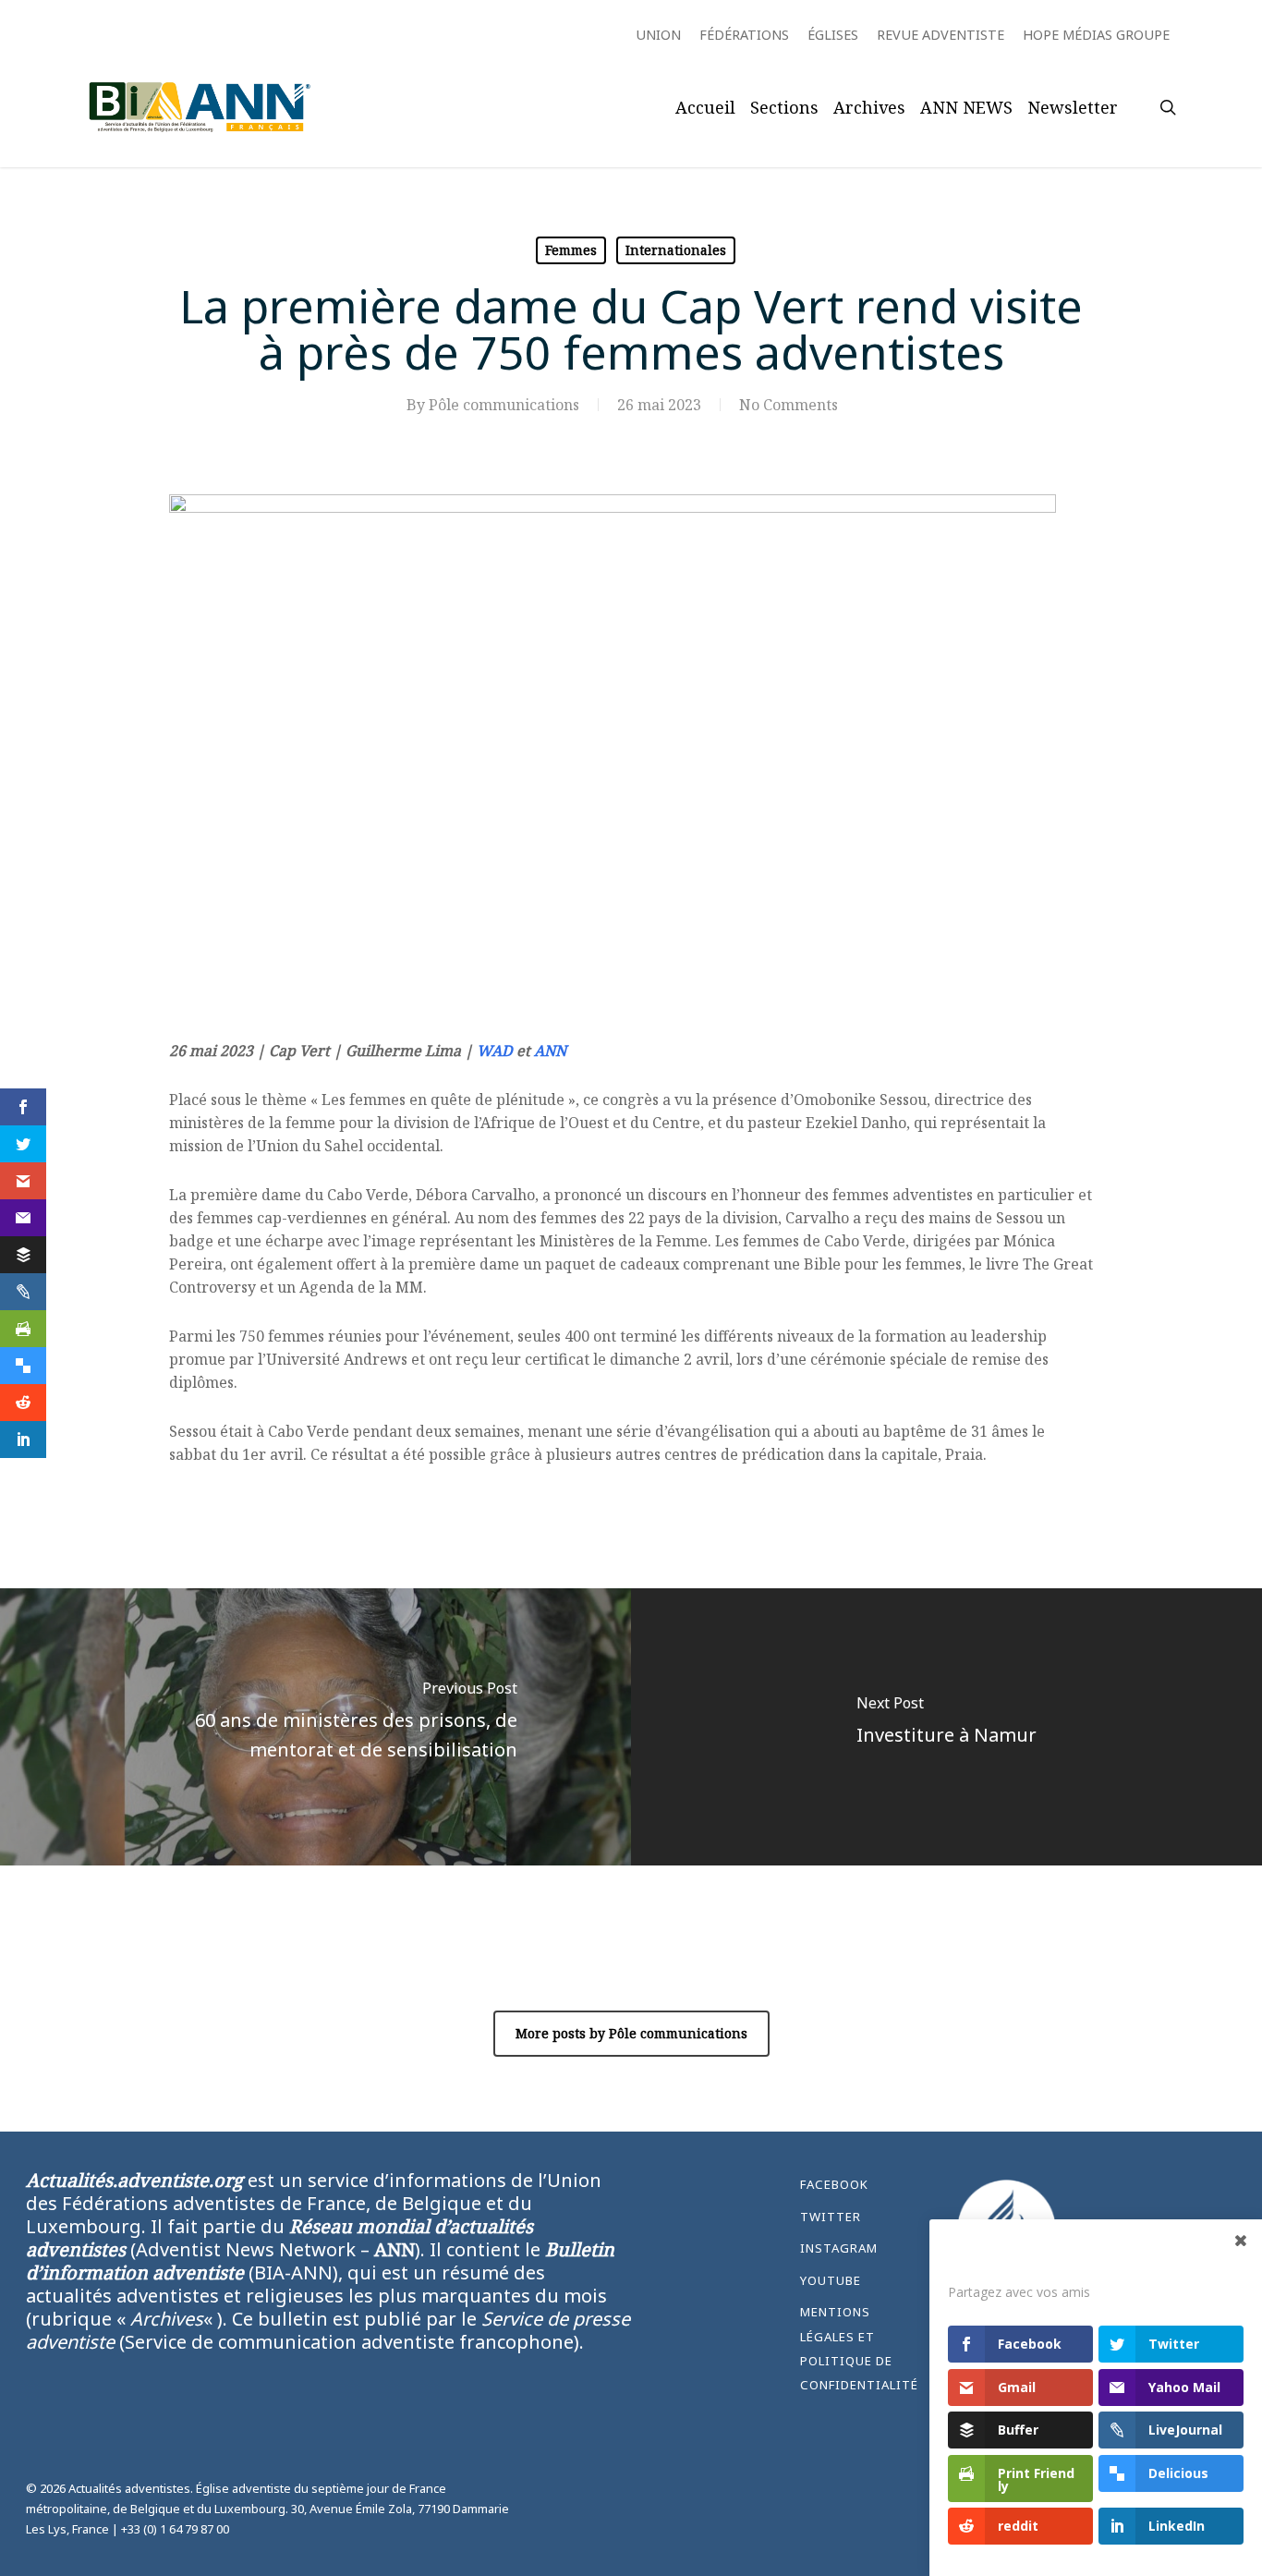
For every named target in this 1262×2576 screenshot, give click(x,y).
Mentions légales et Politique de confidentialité (859, 2348)
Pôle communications (504, 405)
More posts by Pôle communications (631, 2033)
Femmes (571, 250)
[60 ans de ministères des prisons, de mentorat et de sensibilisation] (315, 1727)
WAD (495, 1051)
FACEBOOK (834, 2184)
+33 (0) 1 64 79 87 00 (175, 2529)
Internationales (676, 250)
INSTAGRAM (839, 2248)
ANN (550, 1051)
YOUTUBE (831, 2280)
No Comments (789, 405)
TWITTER (831, 2217)
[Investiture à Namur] (946, 1727)
